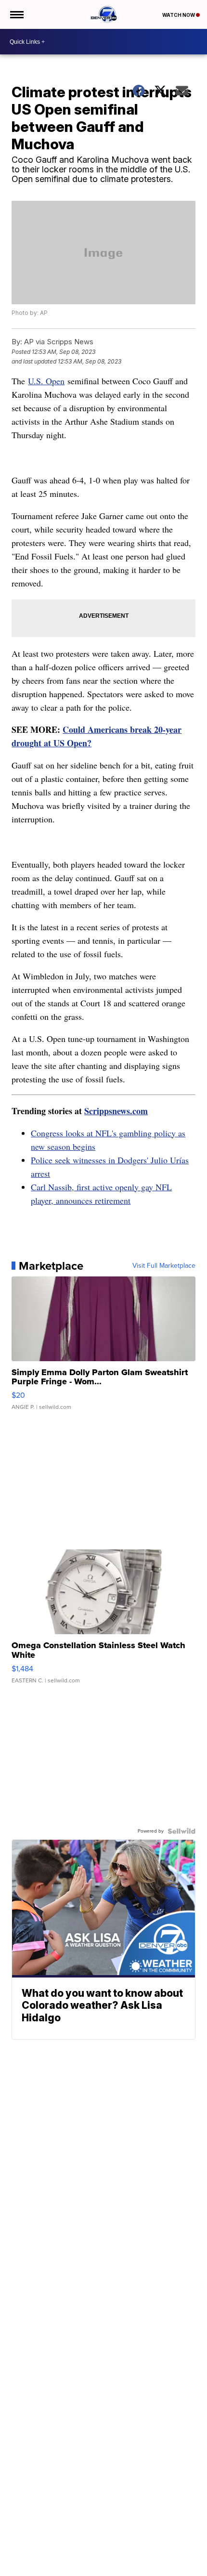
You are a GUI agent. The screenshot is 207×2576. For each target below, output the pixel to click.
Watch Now (179, 15)
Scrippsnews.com (116, 1111)
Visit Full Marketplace (164, 1266)
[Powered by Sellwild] (181, 1831)
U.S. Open (46, 381)
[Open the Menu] (16, 14)
